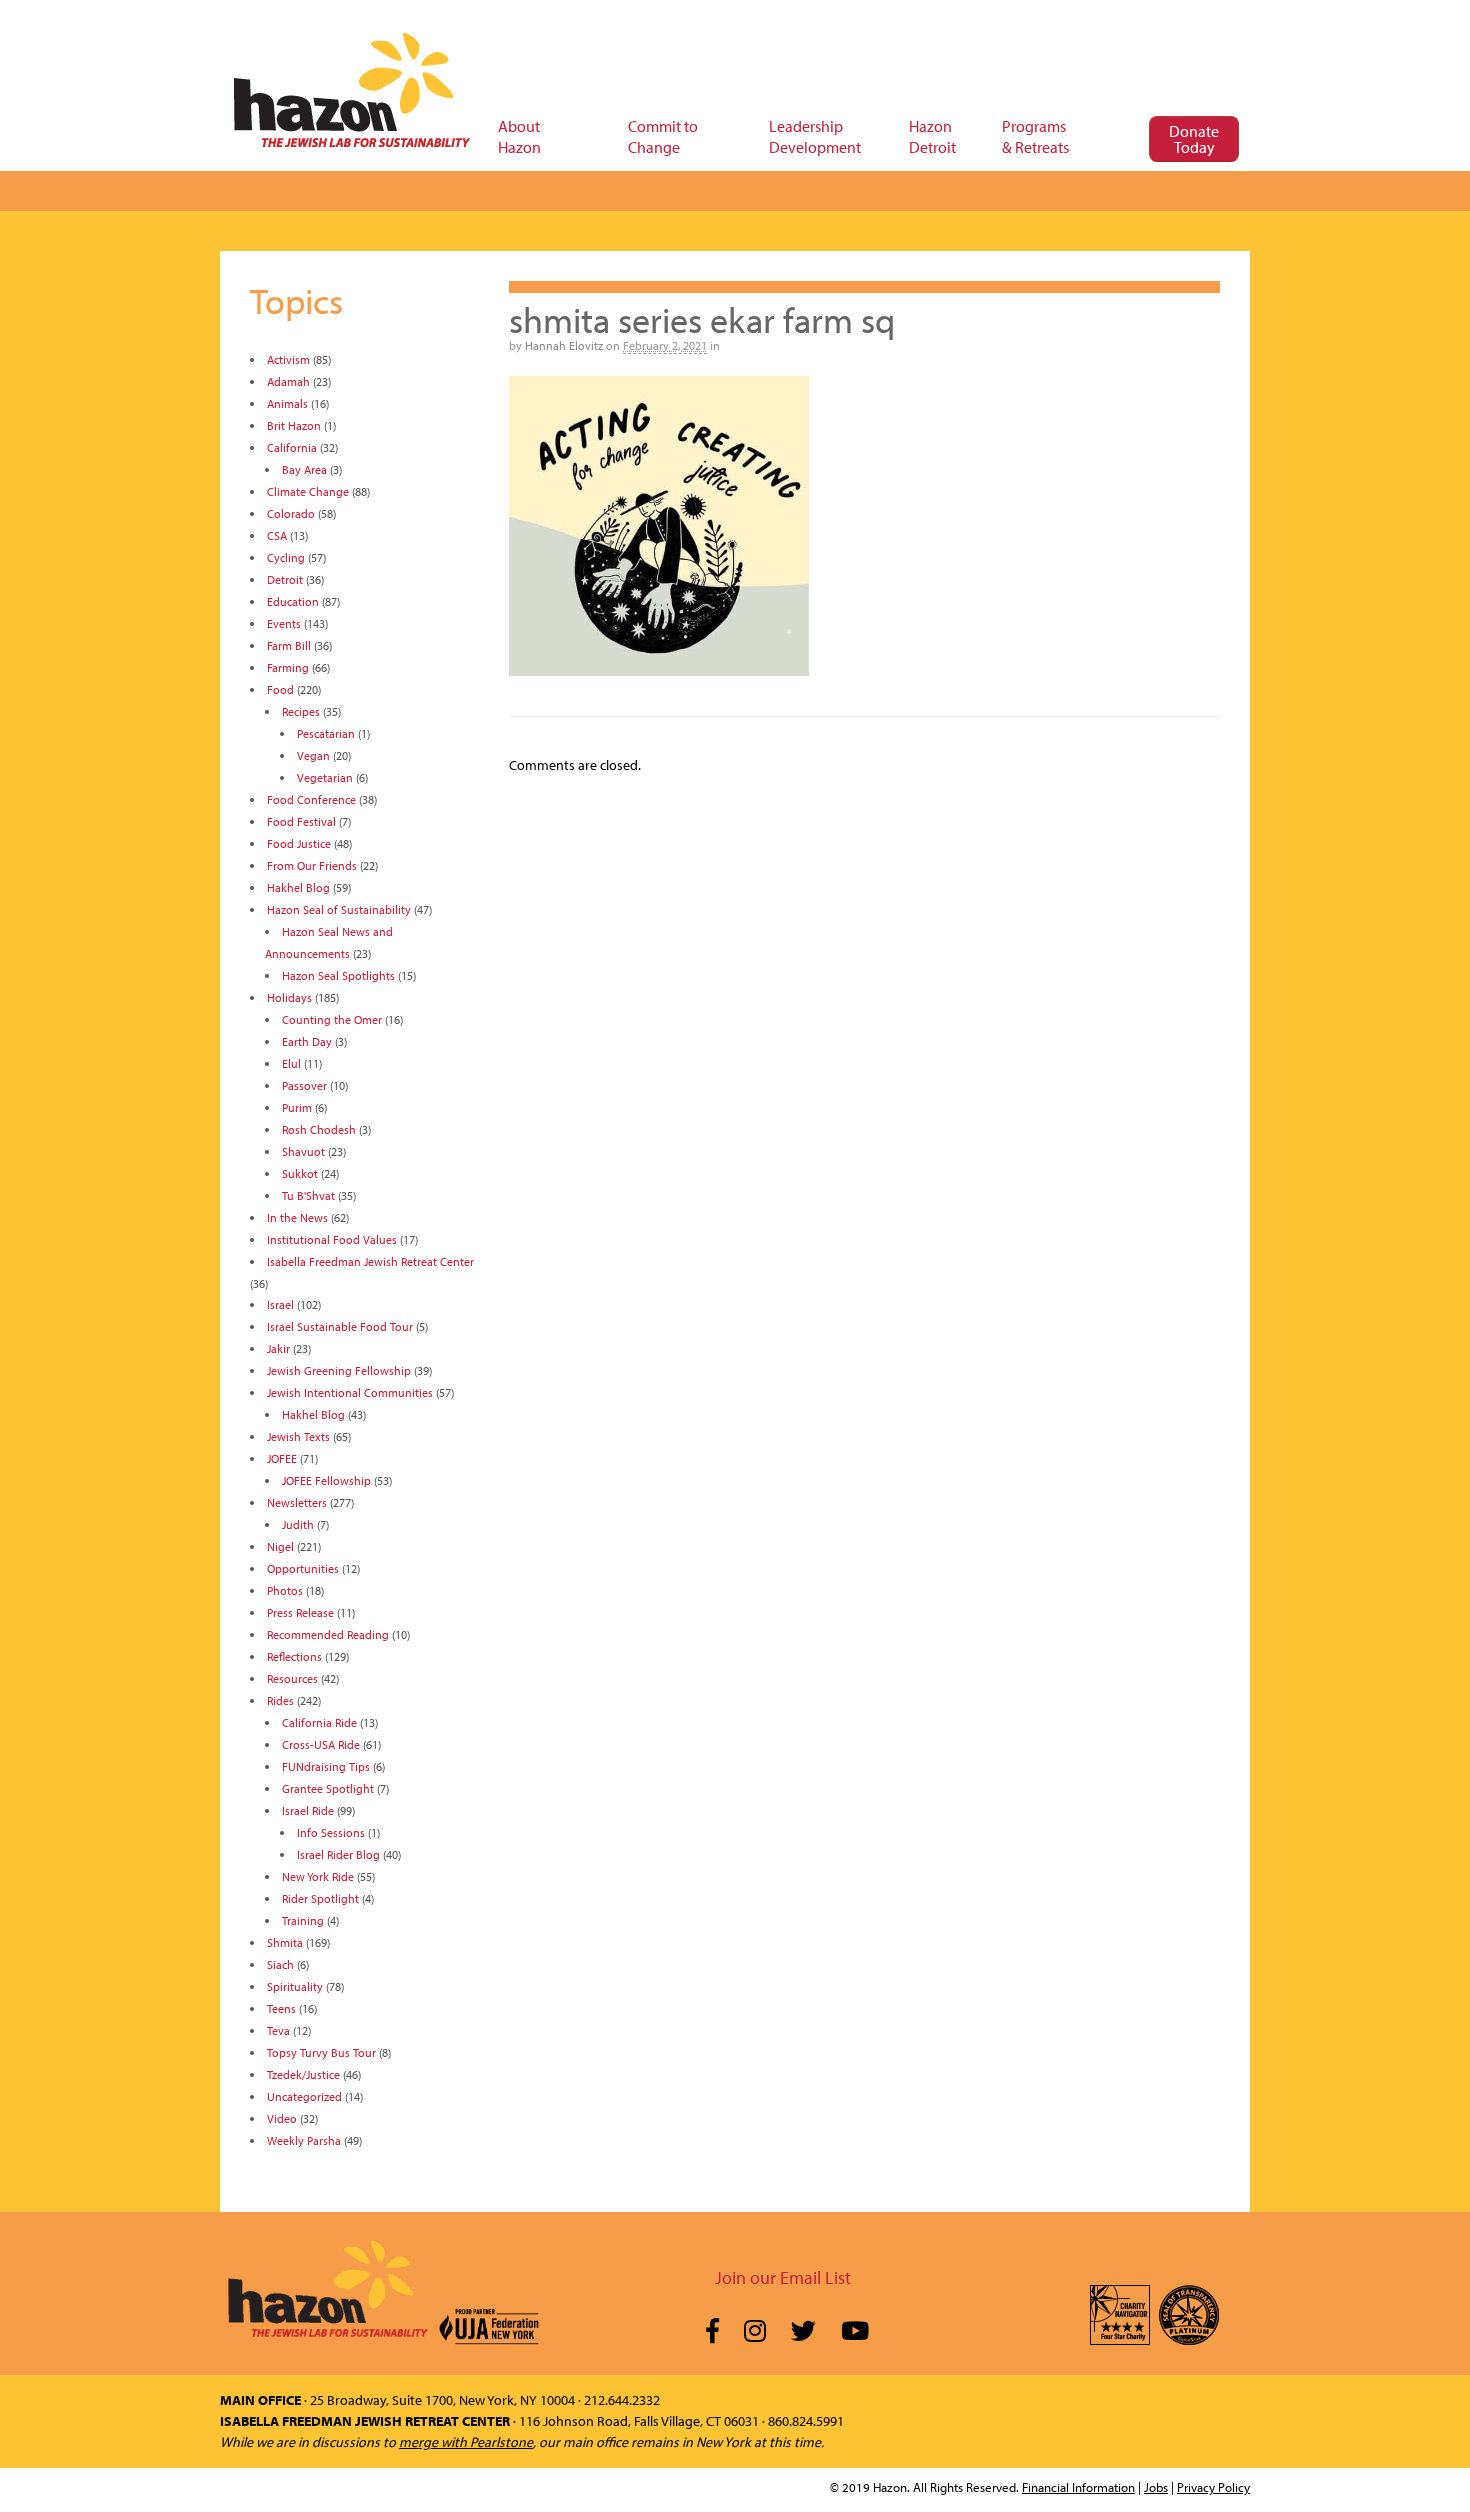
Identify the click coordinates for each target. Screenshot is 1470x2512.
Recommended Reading (328, 1634)
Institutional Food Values (332, 1239)
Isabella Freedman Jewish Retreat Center (370, 1261)
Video (282, 2118)
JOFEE (282, 1458)
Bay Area (304, 469)
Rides (280, 1700)
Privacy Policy (1213, 2487)
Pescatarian (326, 733)
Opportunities (303, 1568)
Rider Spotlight (320, 1898)
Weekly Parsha (304, 2140)
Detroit (285, 579)
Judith (298, 1524)
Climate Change (308, 491)
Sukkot (300, 1173)
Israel (280, 1304)
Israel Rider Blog (338, 1854)
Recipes (301, 711)
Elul (291, 1063)
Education (293, 601)
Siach (280, 1964)
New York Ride (318, 1876)
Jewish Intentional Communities (350, 1392)
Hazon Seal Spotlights (338, 975)
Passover (304, 1085)
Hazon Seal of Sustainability (339, 909)
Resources (292, 1678)
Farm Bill (289, 645)
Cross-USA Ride (321, 1744)
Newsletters (297, 1502)
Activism (288, 359)
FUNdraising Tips (326, 1766)
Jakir (278, 1348)
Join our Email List (783, 2277)
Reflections (294, 1656)
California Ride (319, 1722)
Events (284, 623)
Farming (288, 667)
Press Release (300, 1612)
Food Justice (299, 843)
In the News (297, 1217)
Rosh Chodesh (319, 1129)
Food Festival (301, 821)
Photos (285, 1590)
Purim (297, 1107)
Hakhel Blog (298, 887)
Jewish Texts (298, 1436)
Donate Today (1194, 139)
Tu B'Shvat (308, 1195)
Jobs (1156, 2487)
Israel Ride (308, 1810)
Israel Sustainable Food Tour (340, 1326)
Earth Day (307, 1041)
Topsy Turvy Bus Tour (321, 2052)
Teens (281, 2008)
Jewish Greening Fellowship (339, 1370)
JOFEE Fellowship (326, 1480)
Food (280, 689)
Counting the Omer (332, 1019)
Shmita (285, 1942)
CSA (277, 535)
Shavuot (303, 1151)
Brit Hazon (294, 425)
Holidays (289, 997)
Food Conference (311, 799)
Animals (287, 403)
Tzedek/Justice (303, 2074)
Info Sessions (331, 1832)
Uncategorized (304, 2096)
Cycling (286, 557)
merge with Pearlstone (466, 2442)
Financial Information (1078, 2487)
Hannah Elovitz (564, 345)
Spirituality (295, 1986)
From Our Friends (312, 865)
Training (303, 1920)
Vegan (313, 755)
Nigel (280, 1546)
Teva (278, 2030)
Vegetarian (325, 777)
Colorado (291, 513)
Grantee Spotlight (328, 1788)
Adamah (288, 381)
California (292, 447)
